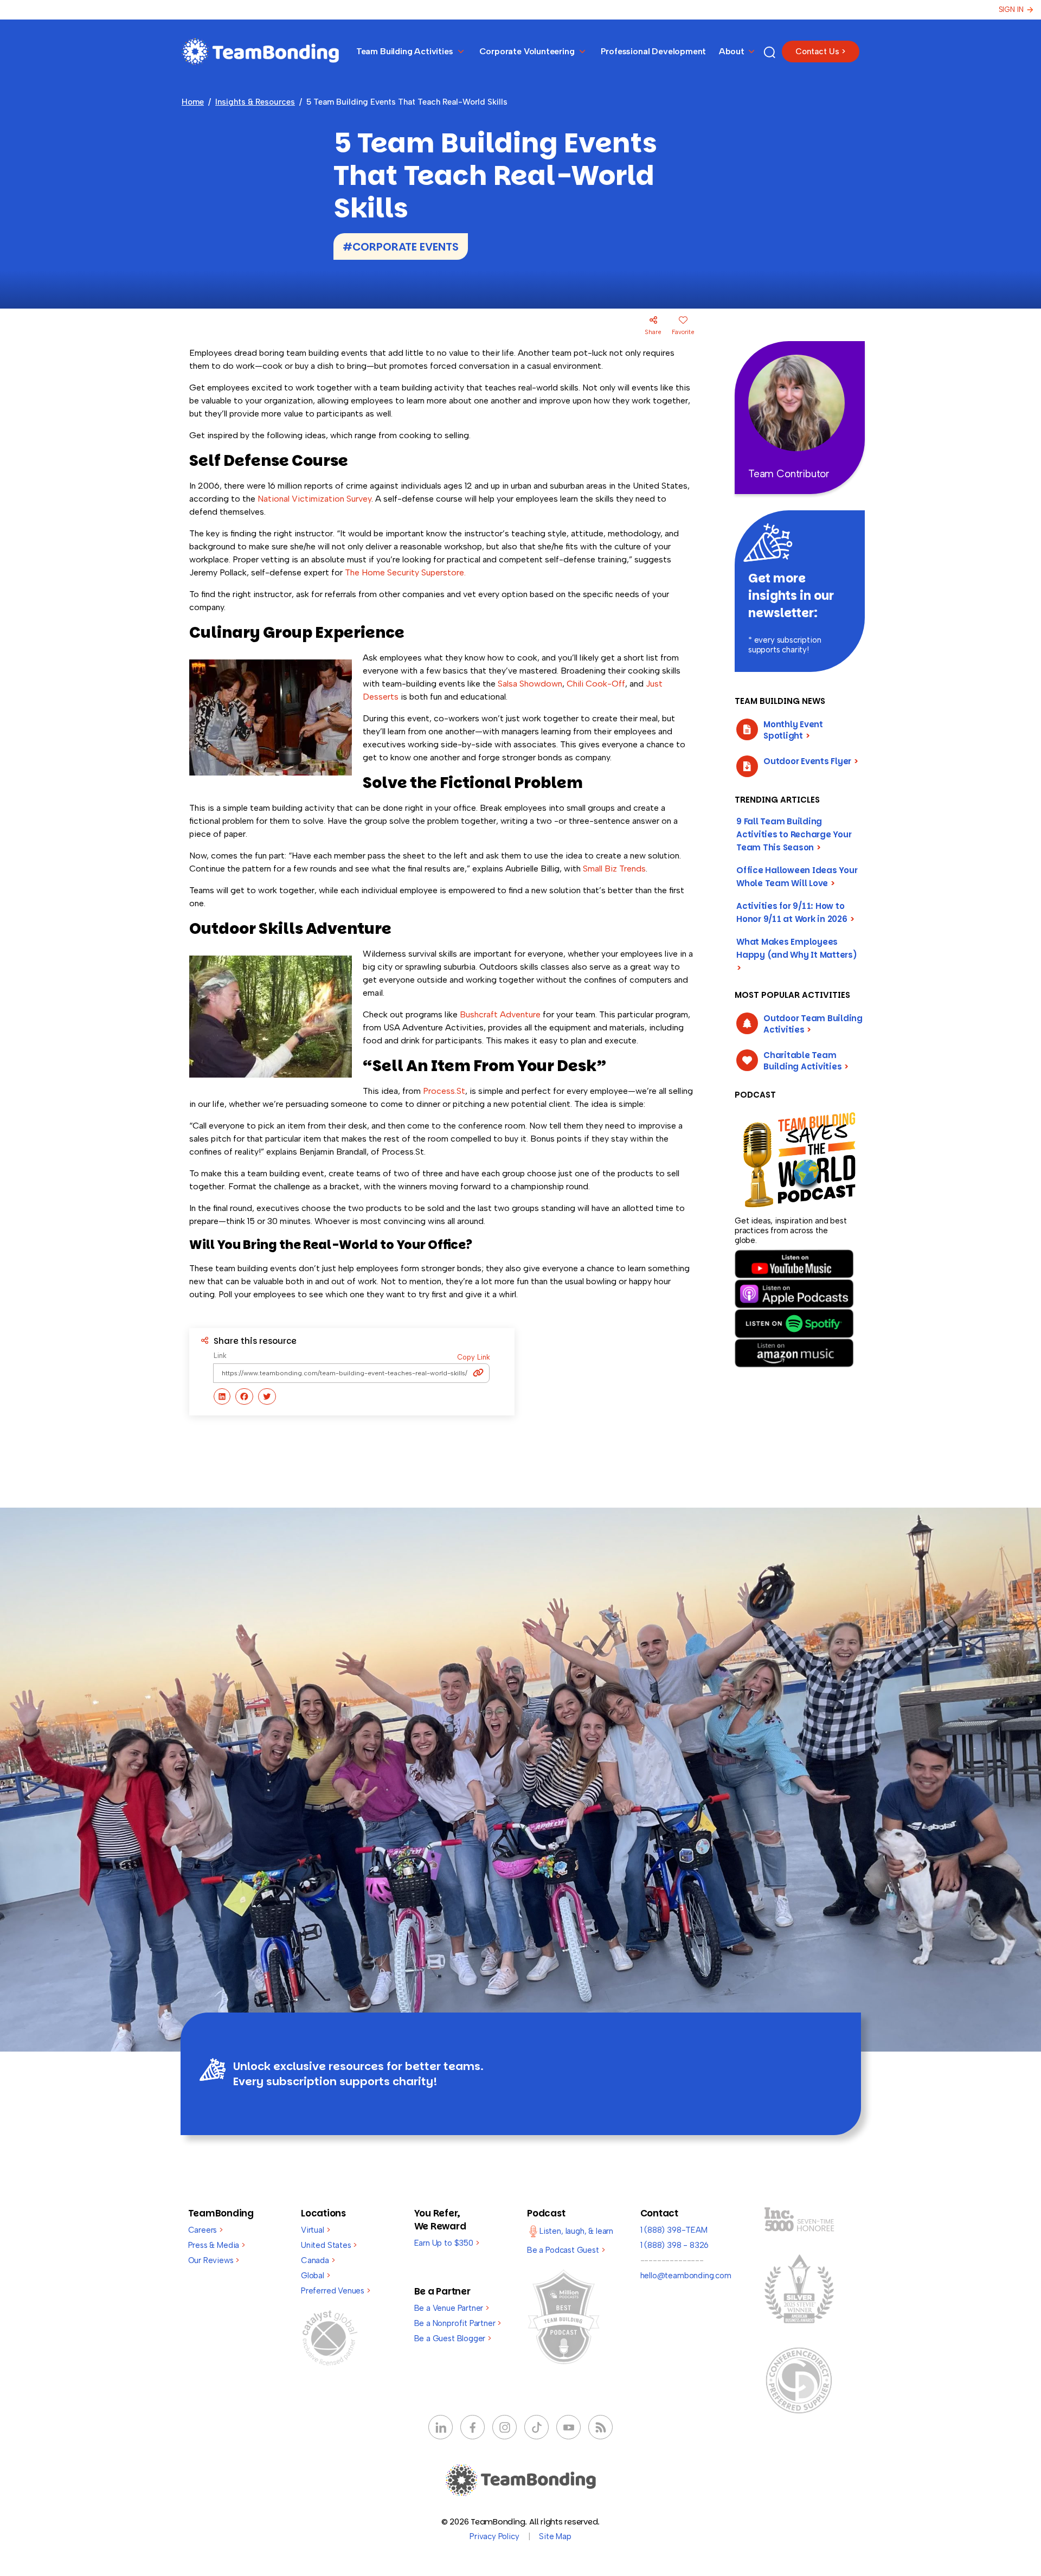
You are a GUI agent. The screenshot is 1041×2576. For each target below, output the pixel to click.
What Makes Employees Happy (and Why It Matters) (797, 955)
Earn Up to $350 (447, 2243)
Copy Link (474, 1357)
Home (193, 102)
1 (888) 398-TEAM (674, 2230)
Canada (318, 2260)
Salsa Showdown (530, 684)
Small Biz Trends (614, 869)
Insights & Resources (255, 102)
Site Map (555, 2536)
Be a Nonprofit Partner (458, 2323)
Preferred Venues (336, 2291)
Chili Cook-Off (596, 684)
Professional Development (654, 51)
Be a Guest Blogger (453, 2338)
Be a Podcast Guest (566, 2250)
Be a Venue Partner (452, 2308)
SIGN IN (1011, 9)
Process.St (444, 1091)
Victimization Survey (332, 499)
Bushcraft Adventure (500, 1014)
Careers (205, 2230)
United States (329, 2245)
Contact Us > (821, 52)
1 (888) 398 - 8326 (675, 2245)
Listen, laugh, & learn (576, 2231)
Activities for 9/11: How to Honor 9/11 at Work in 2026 (795, 912)
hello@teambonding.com (686, 2276)
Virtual (315, 2230)
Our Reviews (214, 2260)
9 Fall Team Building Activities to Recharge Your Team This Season (794, 834)
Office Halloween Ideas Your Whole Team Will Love (797, 877)
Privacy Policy (494, 2536)
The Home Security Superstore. (405, 572)
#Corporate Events (401, 247)
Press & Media (217, 2245)
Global (316, 2276)
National (275, 499)
